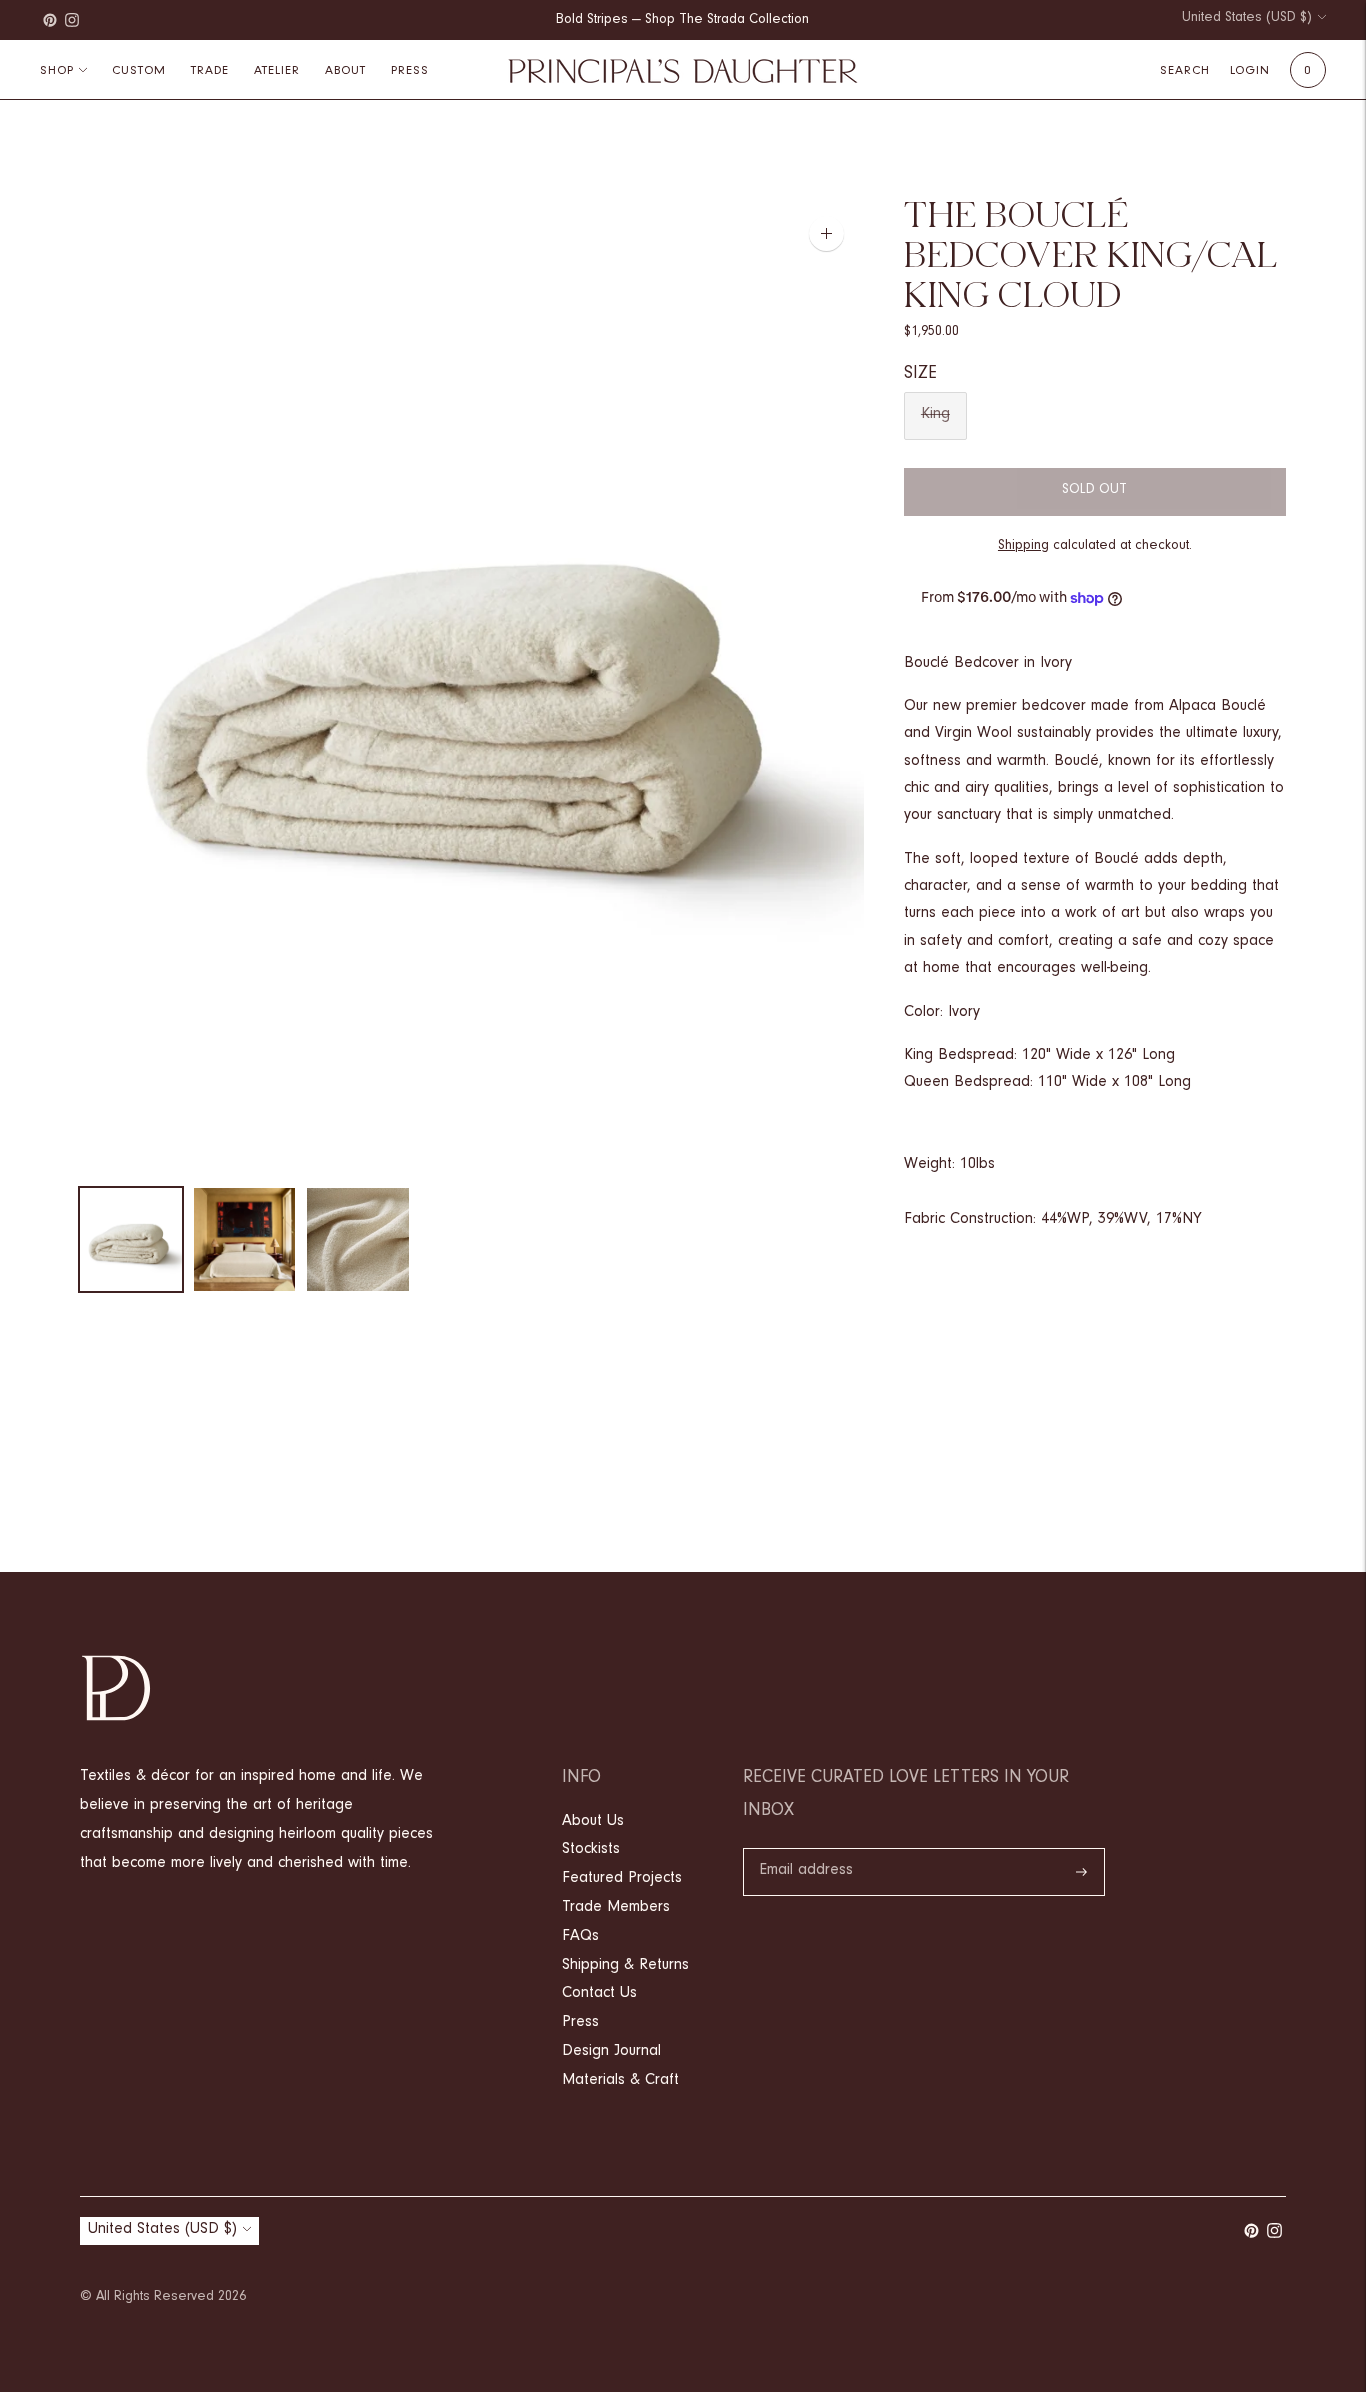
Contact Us (599, 1994)
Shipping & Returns (625, 1966)
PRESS (410, 71)
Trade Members (616, 1908)
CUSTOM (139, 71)
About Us (593, 1822)
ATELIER (277, 71)
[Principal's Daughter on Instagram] (72, 20)
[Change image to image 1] (131, 1239)
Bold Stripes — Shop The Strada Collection (682, 21)
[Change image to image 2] (245, 1239)
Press (580, 2023)
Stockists (591, 1850)
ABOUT (345, 71)
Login (1250, 71)
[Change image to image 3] (358, 1239)
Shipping (1023, 547)
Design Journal (611, 2052)
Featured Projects (622, 1879)
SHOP (57, 71)
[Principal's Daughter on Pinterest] (50, 20)
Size (920, 375)
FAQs (580, 1937)
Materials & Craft (620, 2081)
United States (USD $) (1247, 19)
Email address (806, 1850)
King (935, 415)
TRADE (210, 71)
